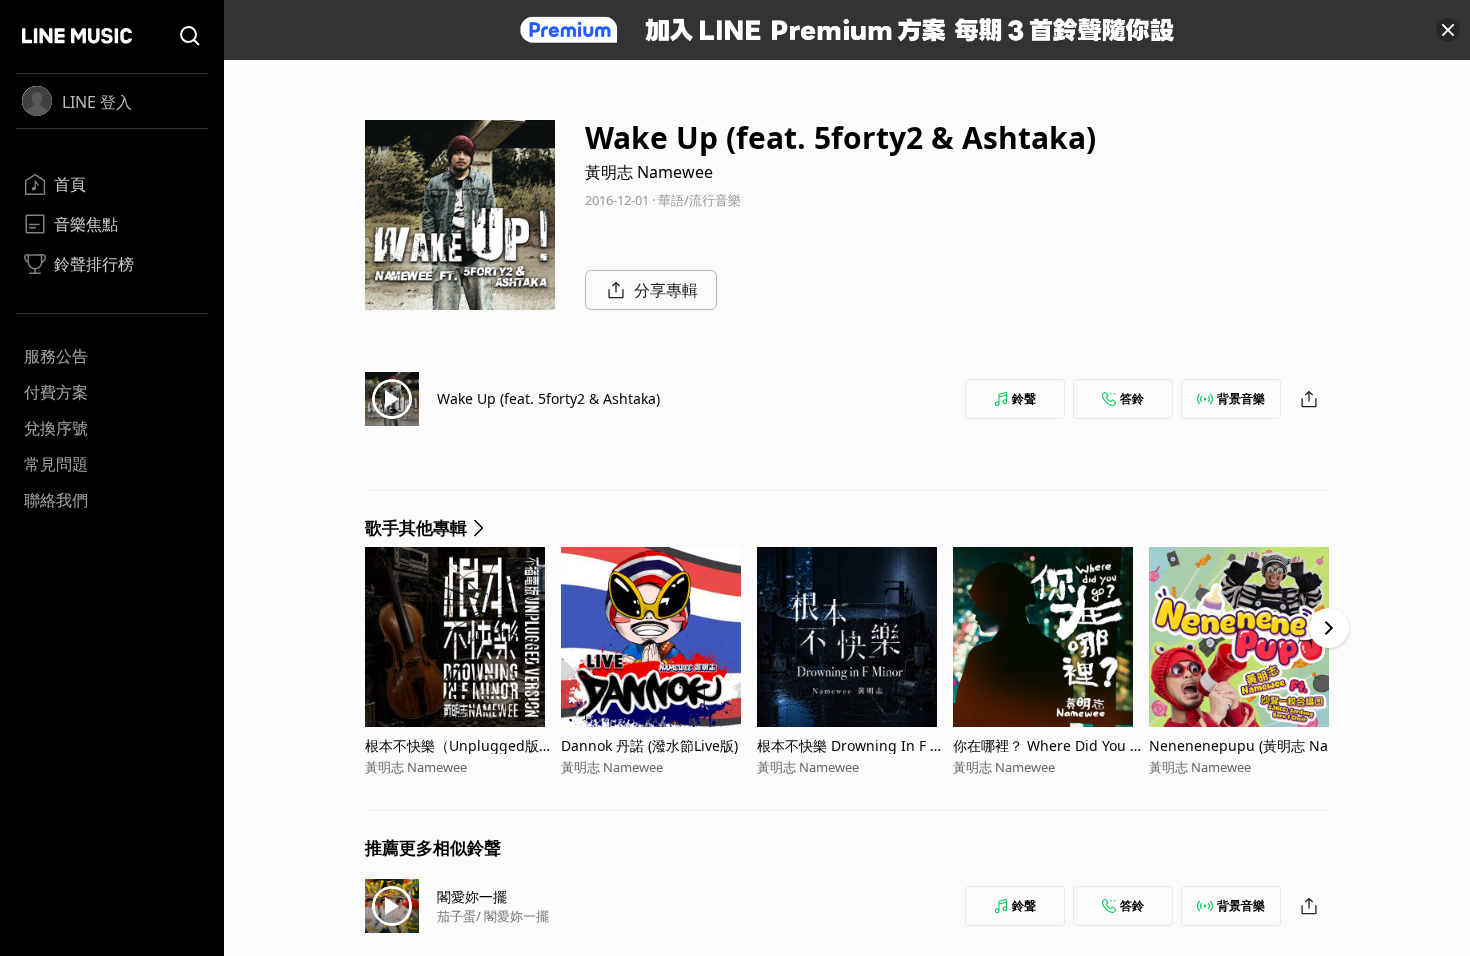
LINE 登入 (97, 102)
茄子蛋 (456, 916)
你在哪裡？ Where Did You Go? (1046, 745)
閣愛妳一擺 (472, 896)
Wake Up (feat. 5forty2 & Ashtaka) (548, 398)
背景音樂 (1241, 398)
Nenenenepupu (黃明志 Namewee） (1245, 745)
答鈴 (1132, 398)
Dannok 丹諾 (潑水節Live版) (649, 745)
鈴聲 (1024, 398)
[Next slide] (1329, 628)
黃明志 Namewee (649, 172)
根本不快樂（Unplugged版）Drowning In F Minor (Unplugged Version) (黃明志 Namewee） (459, 745)
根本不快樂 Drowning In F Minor (852, 745)
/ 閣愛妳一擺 (512, 916)
